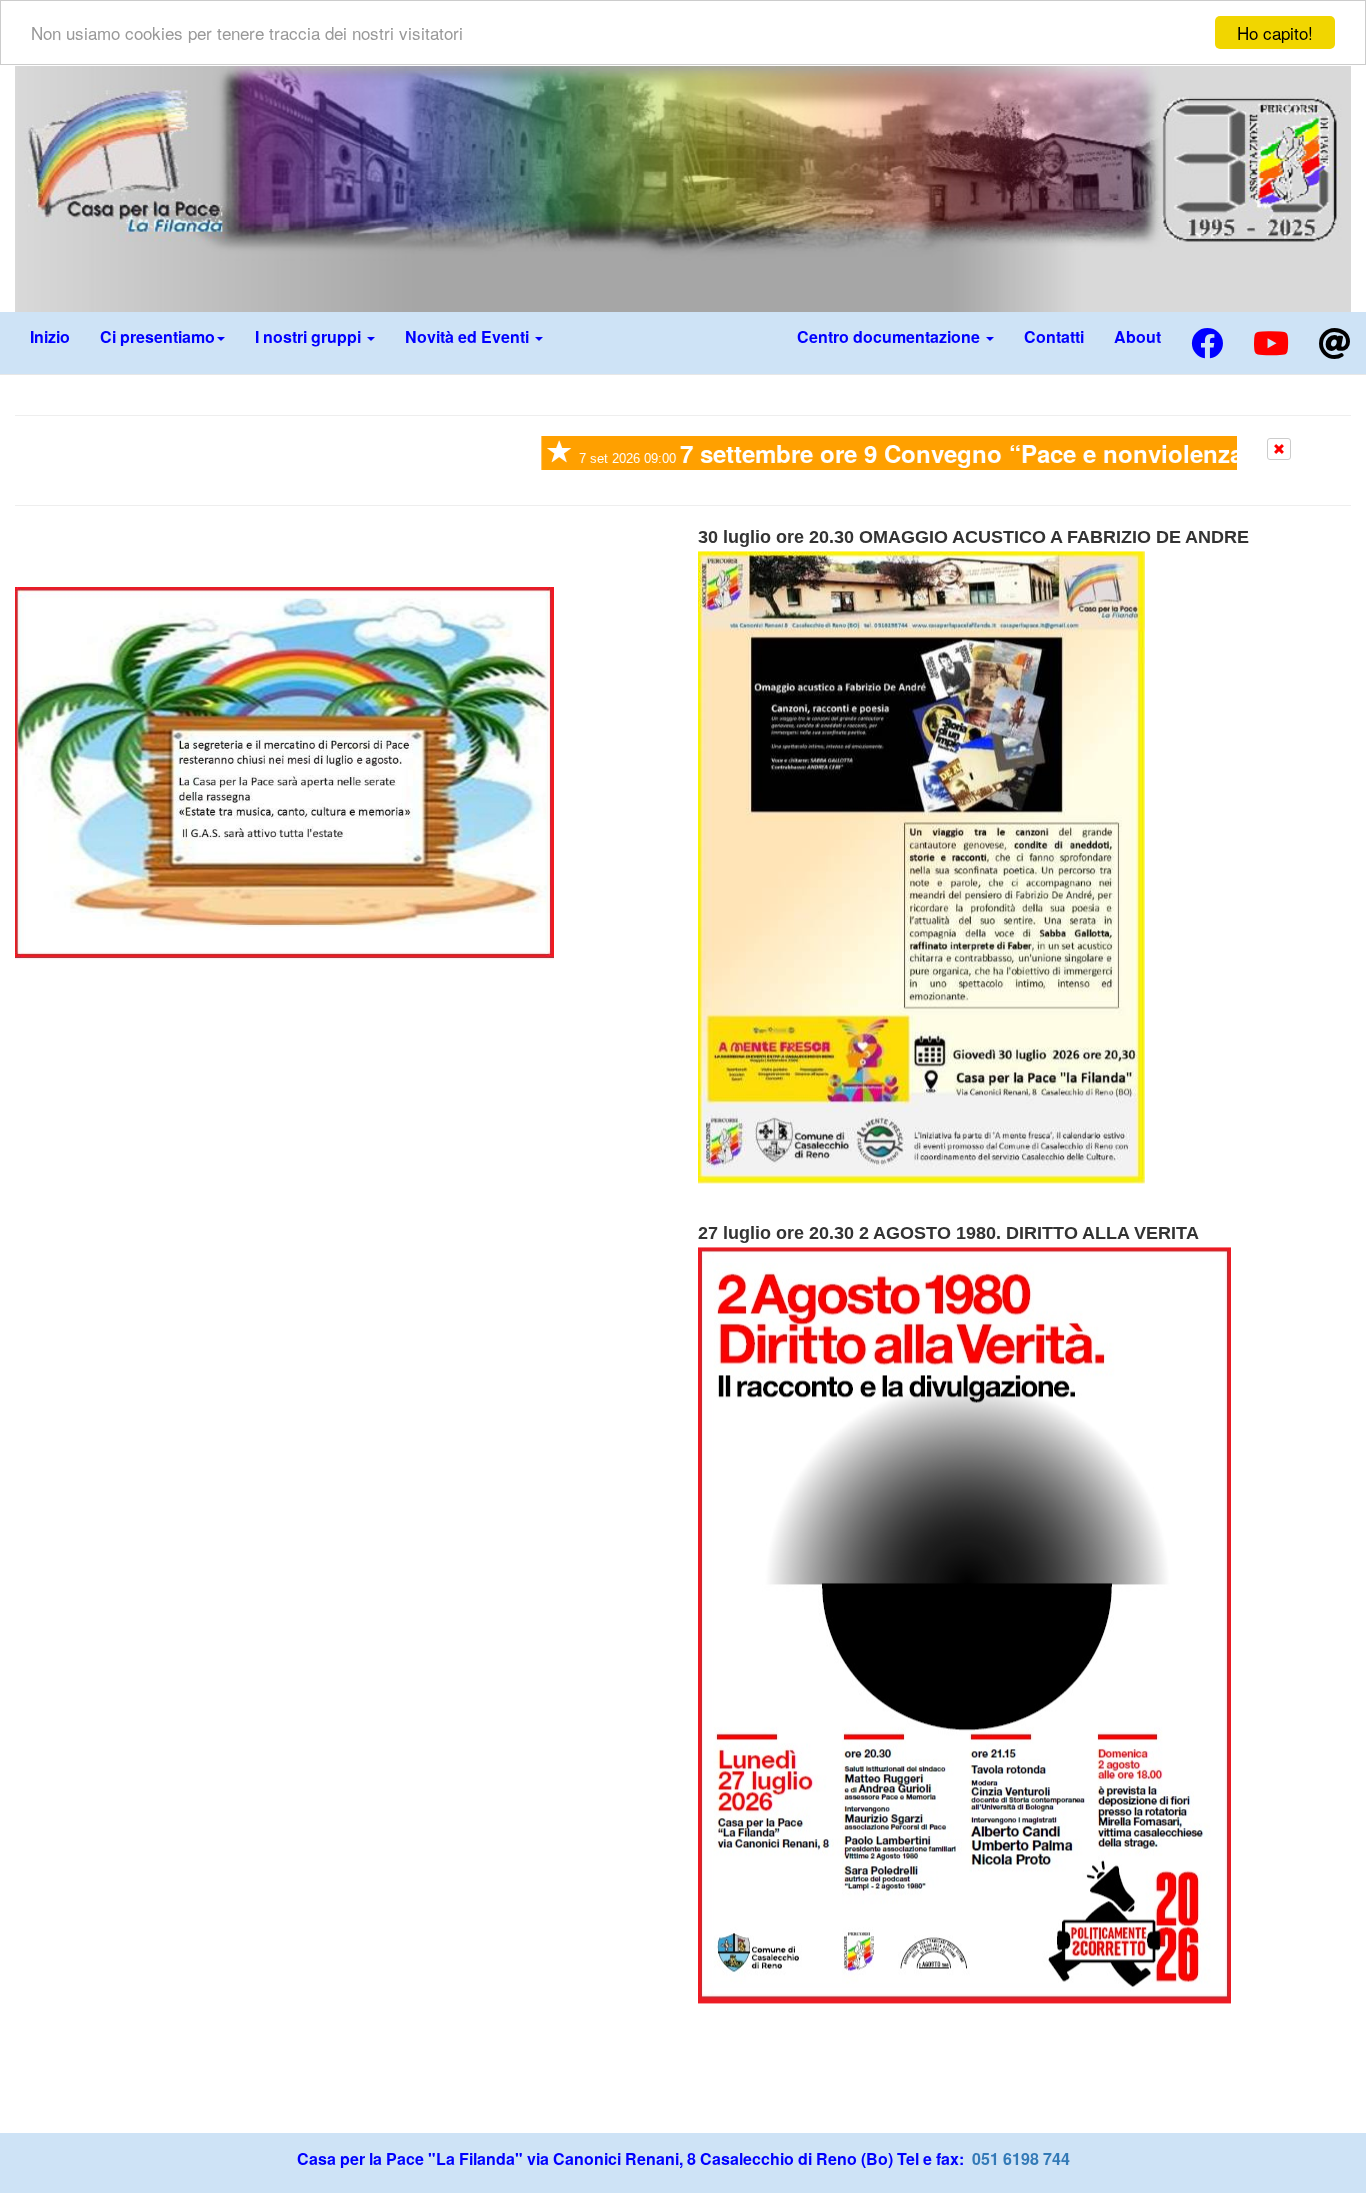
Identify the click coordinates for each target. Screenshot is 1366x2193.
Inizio (50, 336)
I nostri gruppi (310, 336)
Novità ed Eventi (469, 336)
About (1137, 336)
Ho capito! (1275, 32)
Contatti (1054, 336)
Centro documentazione (890, 336)
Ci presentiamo (157, 336)
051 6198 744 (1019, 2165)
